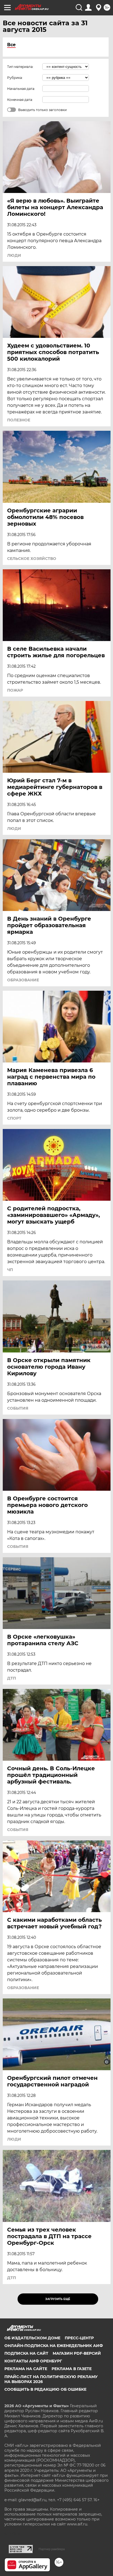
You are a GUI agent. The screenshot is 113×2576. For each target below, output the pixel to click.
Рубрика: (15, 78)
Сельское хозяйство (32, 559)
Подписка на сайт (26, 2353)
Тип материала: (20, 67)
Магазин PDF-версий (77, 2353)
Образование (23, 980)
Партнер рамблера (52, 2549)
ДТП (12, 1678)
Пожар (15, 690)
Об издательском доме (32, 2338)
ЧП (10, 1270)
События (18, 1408)
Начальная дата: (21, 89)
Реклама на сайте (26, 2369)
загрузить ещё (58, 2299)
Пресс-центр (79, 2338)
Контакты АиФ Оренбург (33, 2361)
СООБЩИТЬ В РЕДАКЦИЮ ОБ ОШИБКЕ (45, 2389)
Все (11, 45)
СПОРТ (14, 1118)
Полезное (19, 420)
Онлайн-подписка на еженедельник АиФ (54, 2346)
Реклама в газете (72, 2369)
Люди (14, 255)
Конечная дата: (20, 100)
